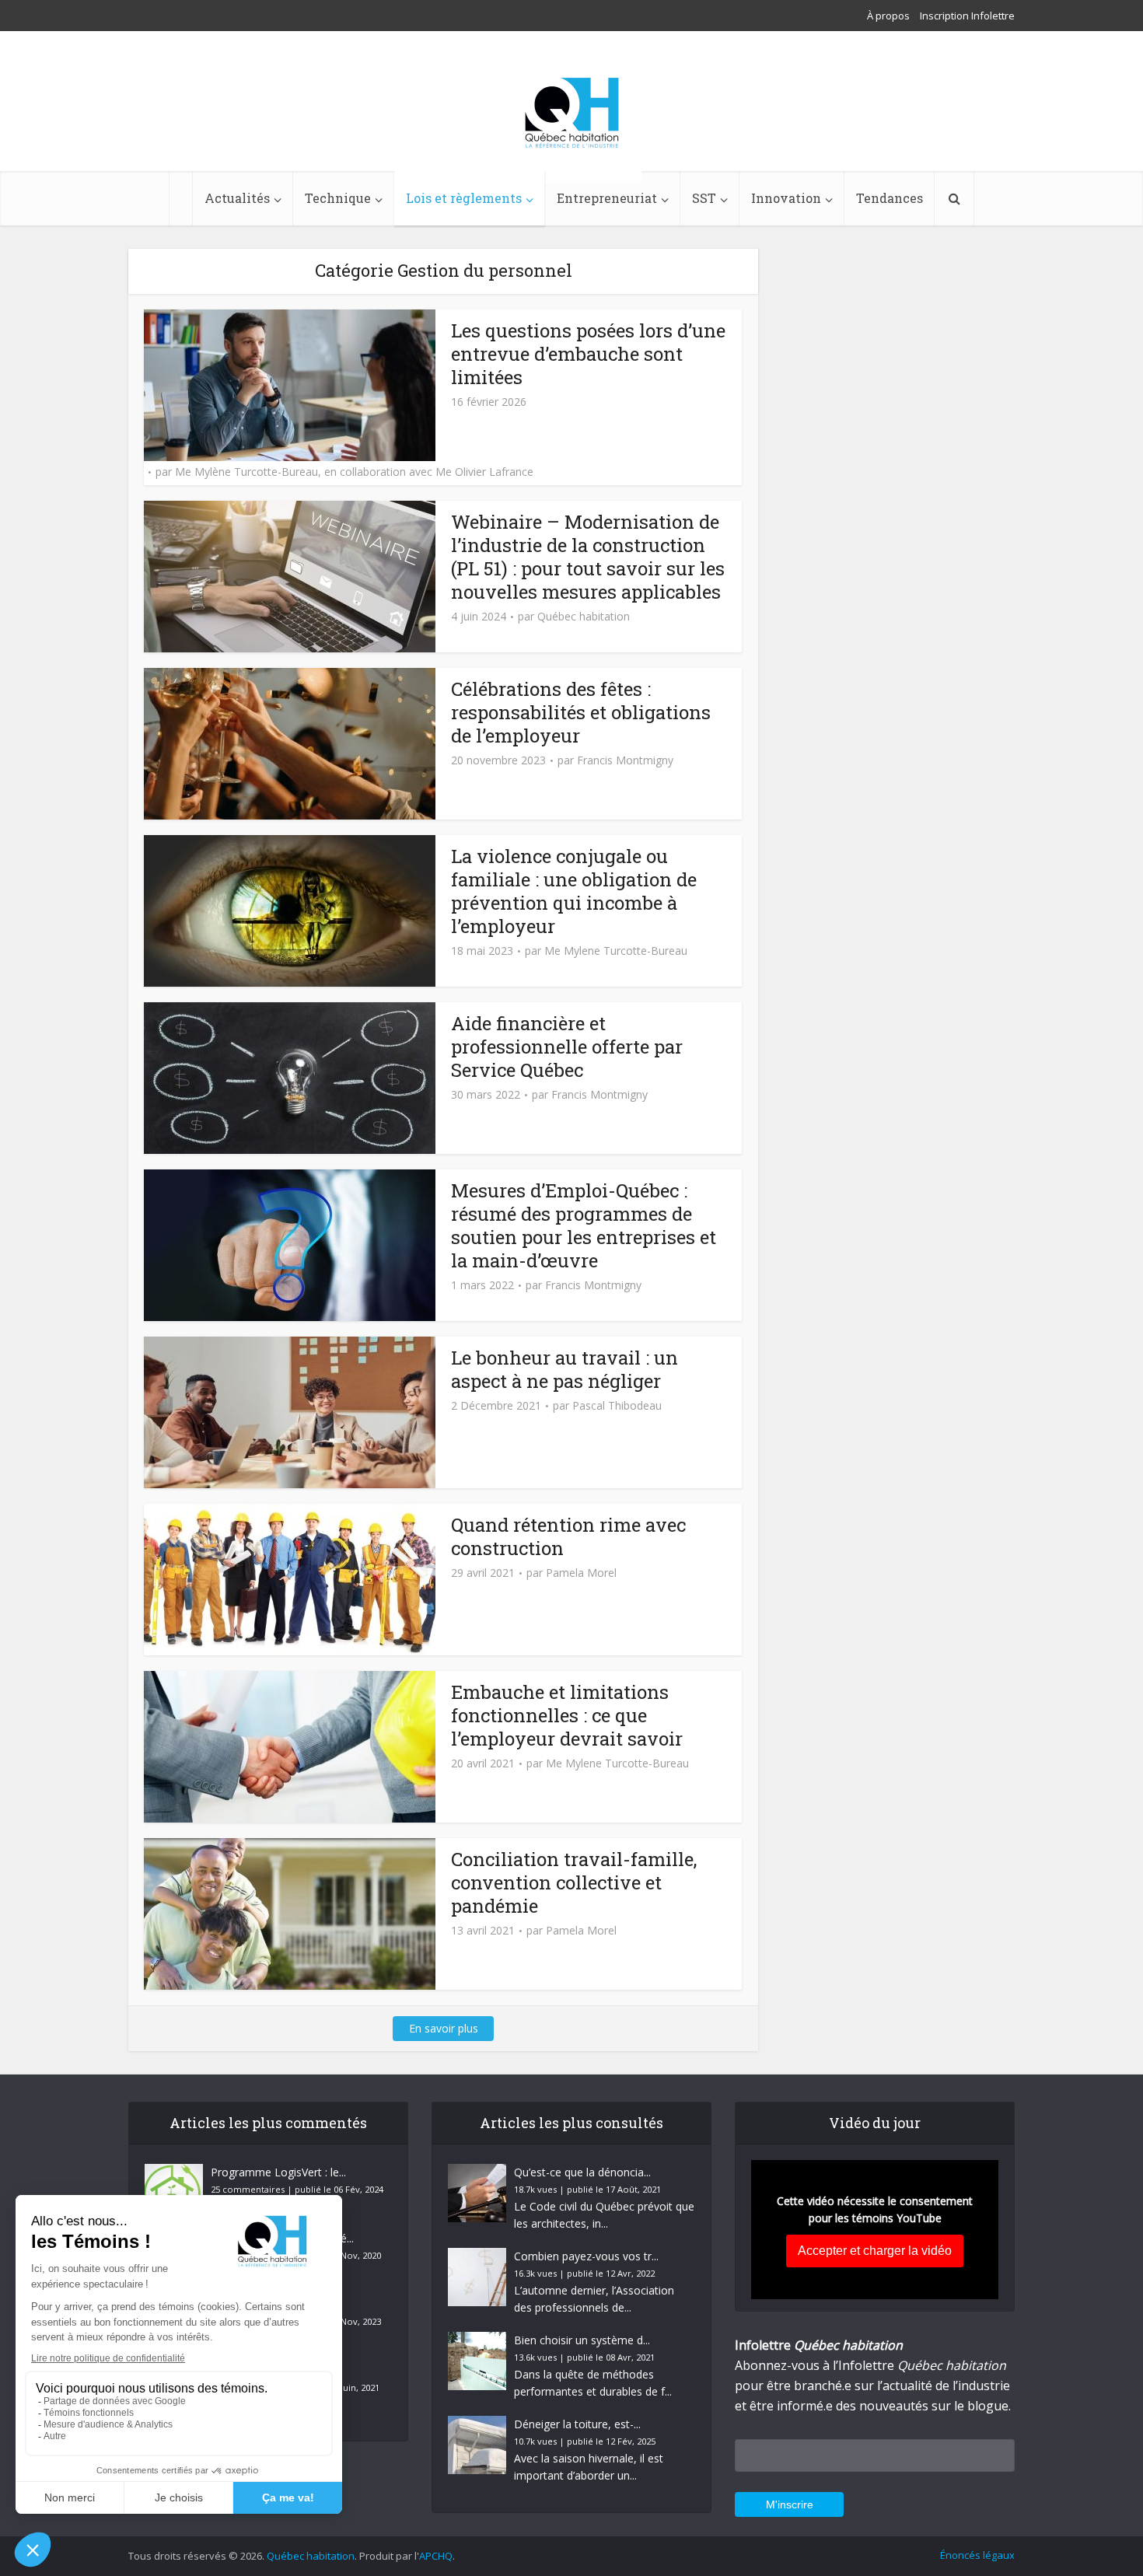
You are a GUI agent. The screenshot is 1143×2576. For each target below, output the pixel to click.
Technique (338, 198)
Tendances (890, 198)
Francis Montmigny (625, 760)
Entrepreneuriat (607, 198)
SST (704, 198)
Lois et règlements (464, 198)
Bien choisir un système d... (582, 2340)
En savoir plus (444, 2028)
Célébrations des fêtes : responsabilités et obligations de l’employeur (581, 712)
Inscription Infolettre (967, 16)
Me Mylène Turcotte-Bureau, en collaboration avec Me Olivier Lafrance (354, 472)
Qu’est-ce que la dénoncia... (582, 2172)
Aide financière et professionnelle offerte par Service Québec (567, 1047)
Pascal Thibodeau (617, 1406)
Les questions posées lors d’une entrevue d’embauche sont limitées (588, 354)
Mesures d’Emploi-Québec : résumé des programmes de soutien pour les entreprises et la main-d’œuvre (584, 1225)
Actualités (237, 198)
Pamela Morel (581, 1573)
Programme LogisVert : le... (278, 2172)
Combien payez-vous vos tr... (586, 2256)
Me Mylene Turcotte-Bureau (616, 951)
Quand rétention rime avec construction (568, 1536)
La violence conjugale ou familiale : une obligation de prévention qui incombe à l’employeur (574, 891)
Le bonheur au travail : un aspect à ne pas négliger (565, 1369)
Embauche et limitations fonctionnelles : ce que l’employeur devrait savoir (567, 1715)
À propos (888, 16)
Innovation (786, 198)
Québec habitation (584, 617)
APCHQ (436, 2556)
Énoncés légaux (977, 2555)
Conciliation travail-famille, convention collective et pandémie (574, 1882)
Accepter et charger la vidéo (875, 2251)
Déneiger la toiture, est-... (577, 2424)
